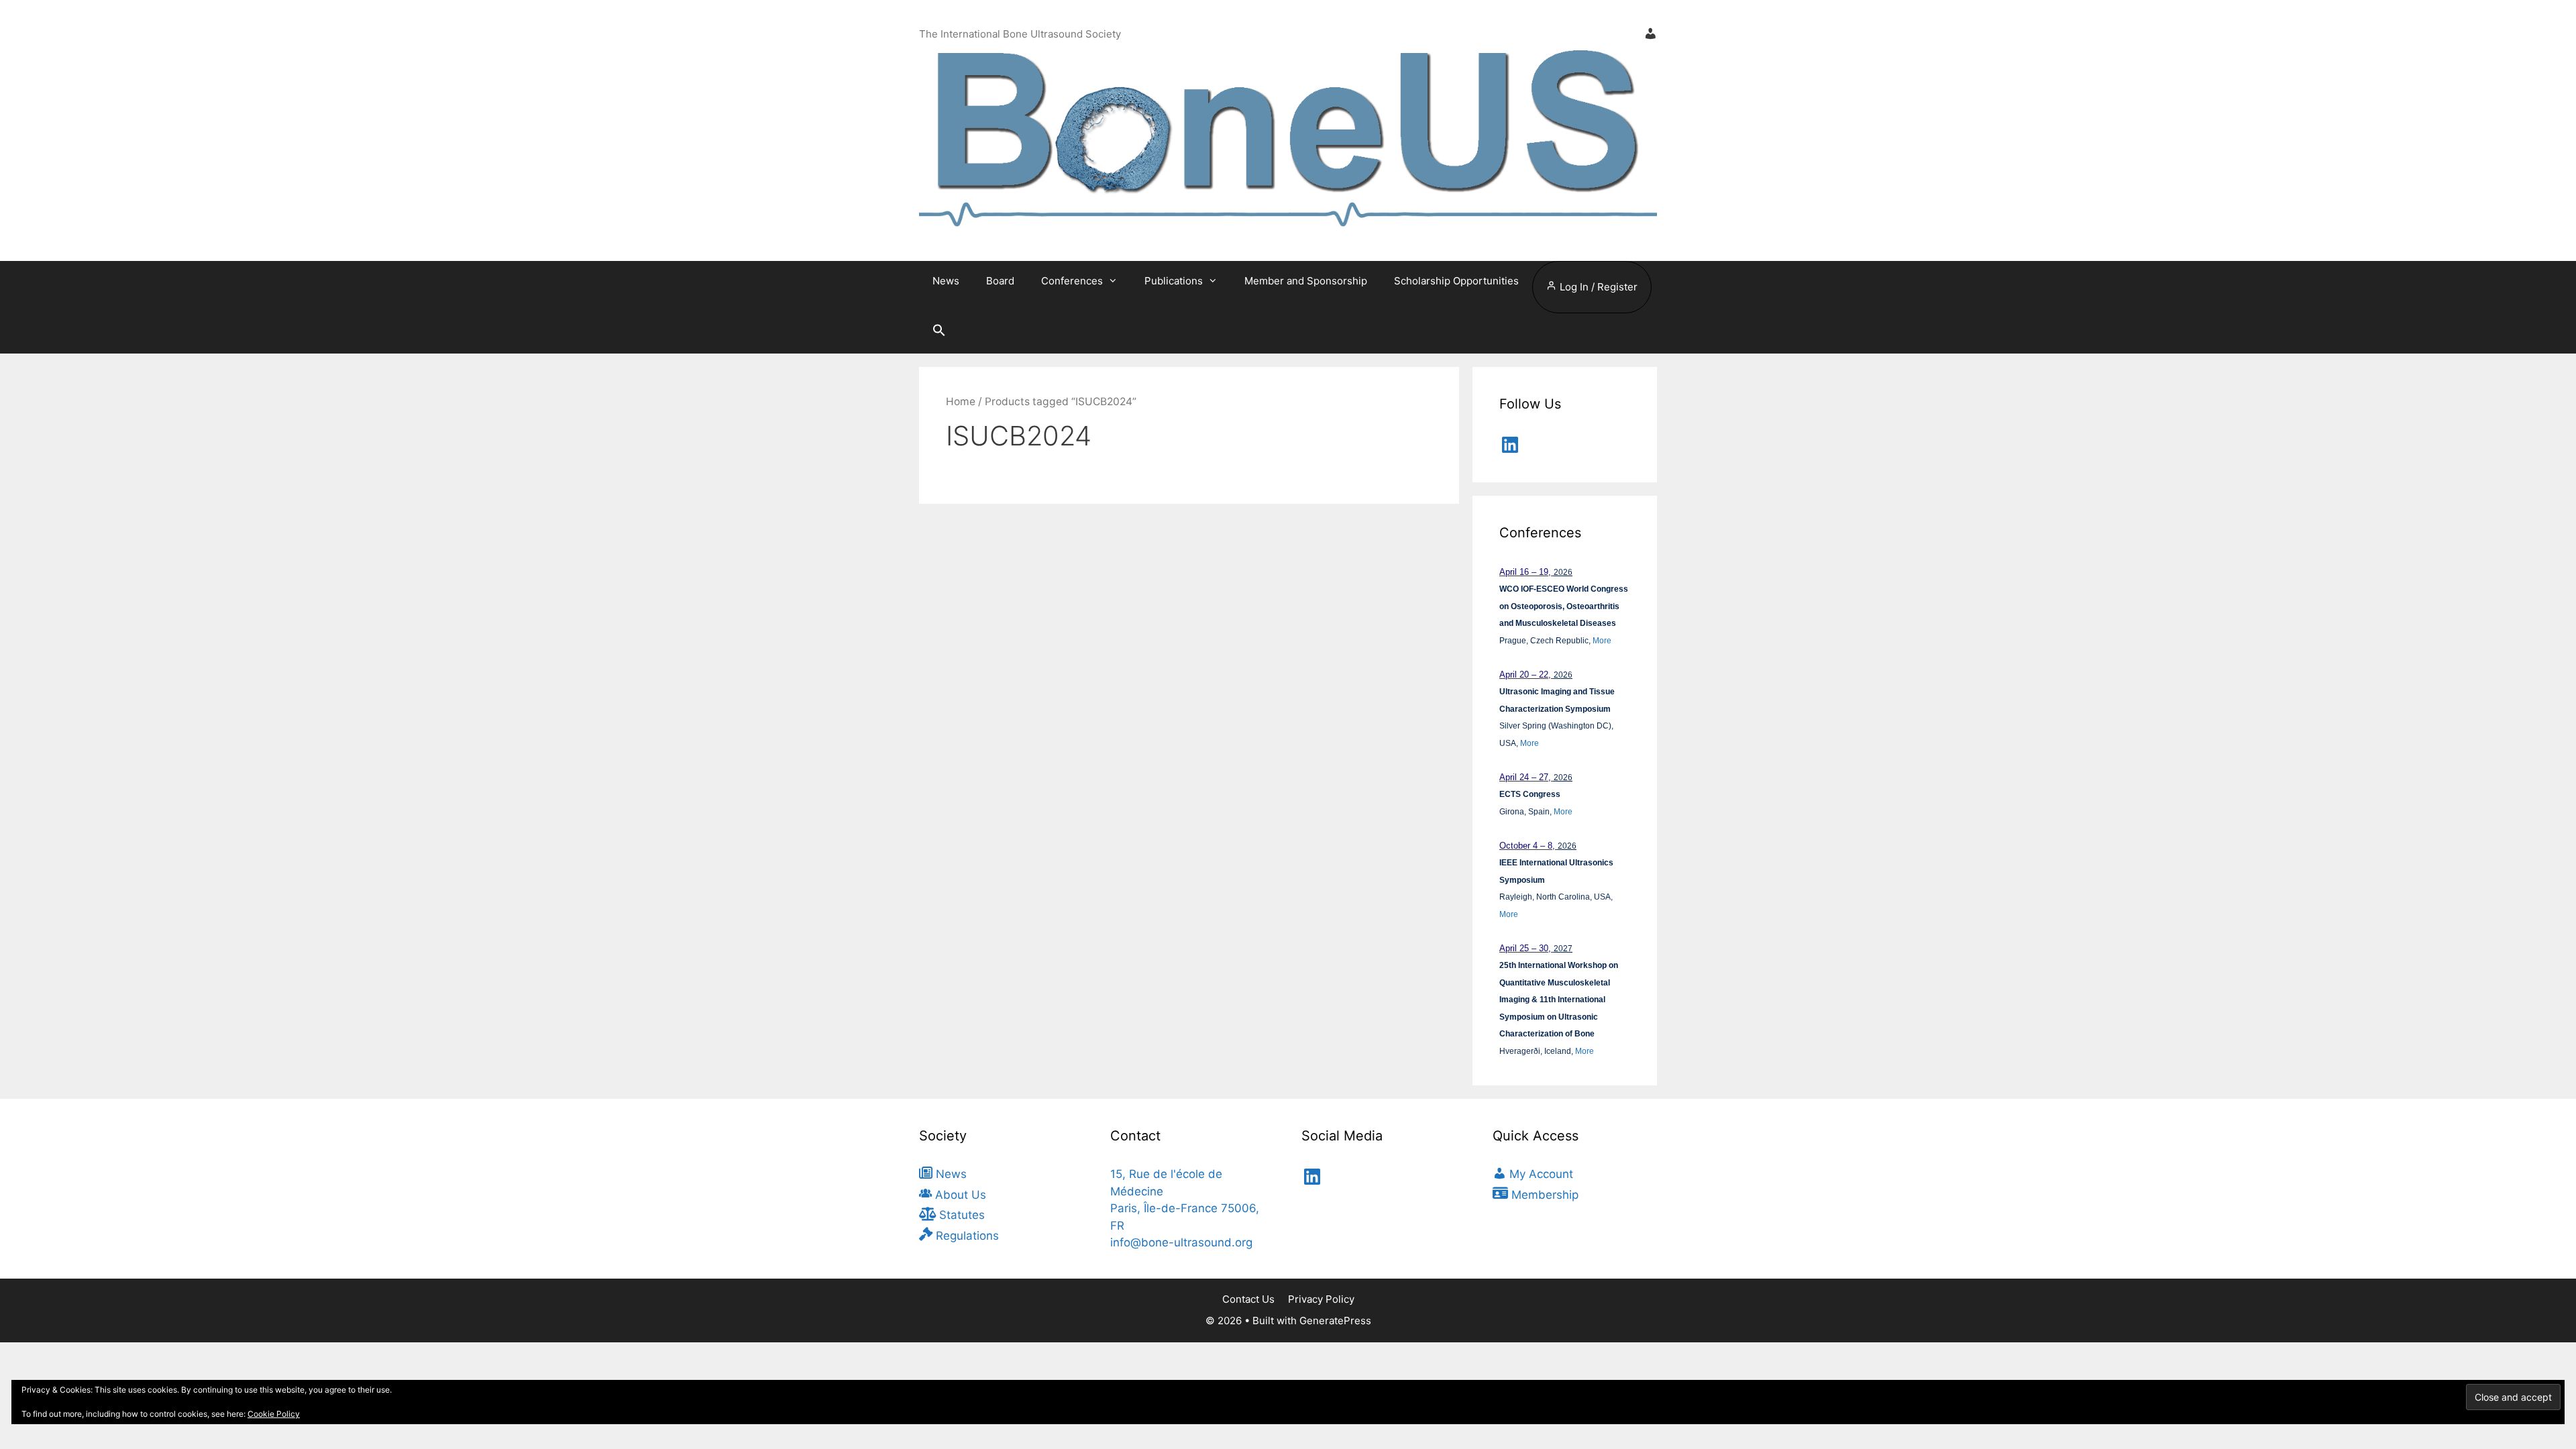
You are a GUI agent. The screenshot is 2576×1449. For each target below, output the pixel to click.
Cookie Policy (274, 1414)
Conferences (1072, 281)
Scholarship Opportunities (1456, 281)
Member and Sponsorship (1306, 281)
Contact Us (1248, 1299)
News (946, 281)
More (1602, 641)
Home (961, 401)
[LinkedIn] (1510, 445)
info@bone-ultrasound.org (1181, 1242)
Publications (1174, 281)
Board (1000, 281)
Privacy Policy (1321, 1299)
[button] (939, 333)
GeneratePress (1335, 1321)
